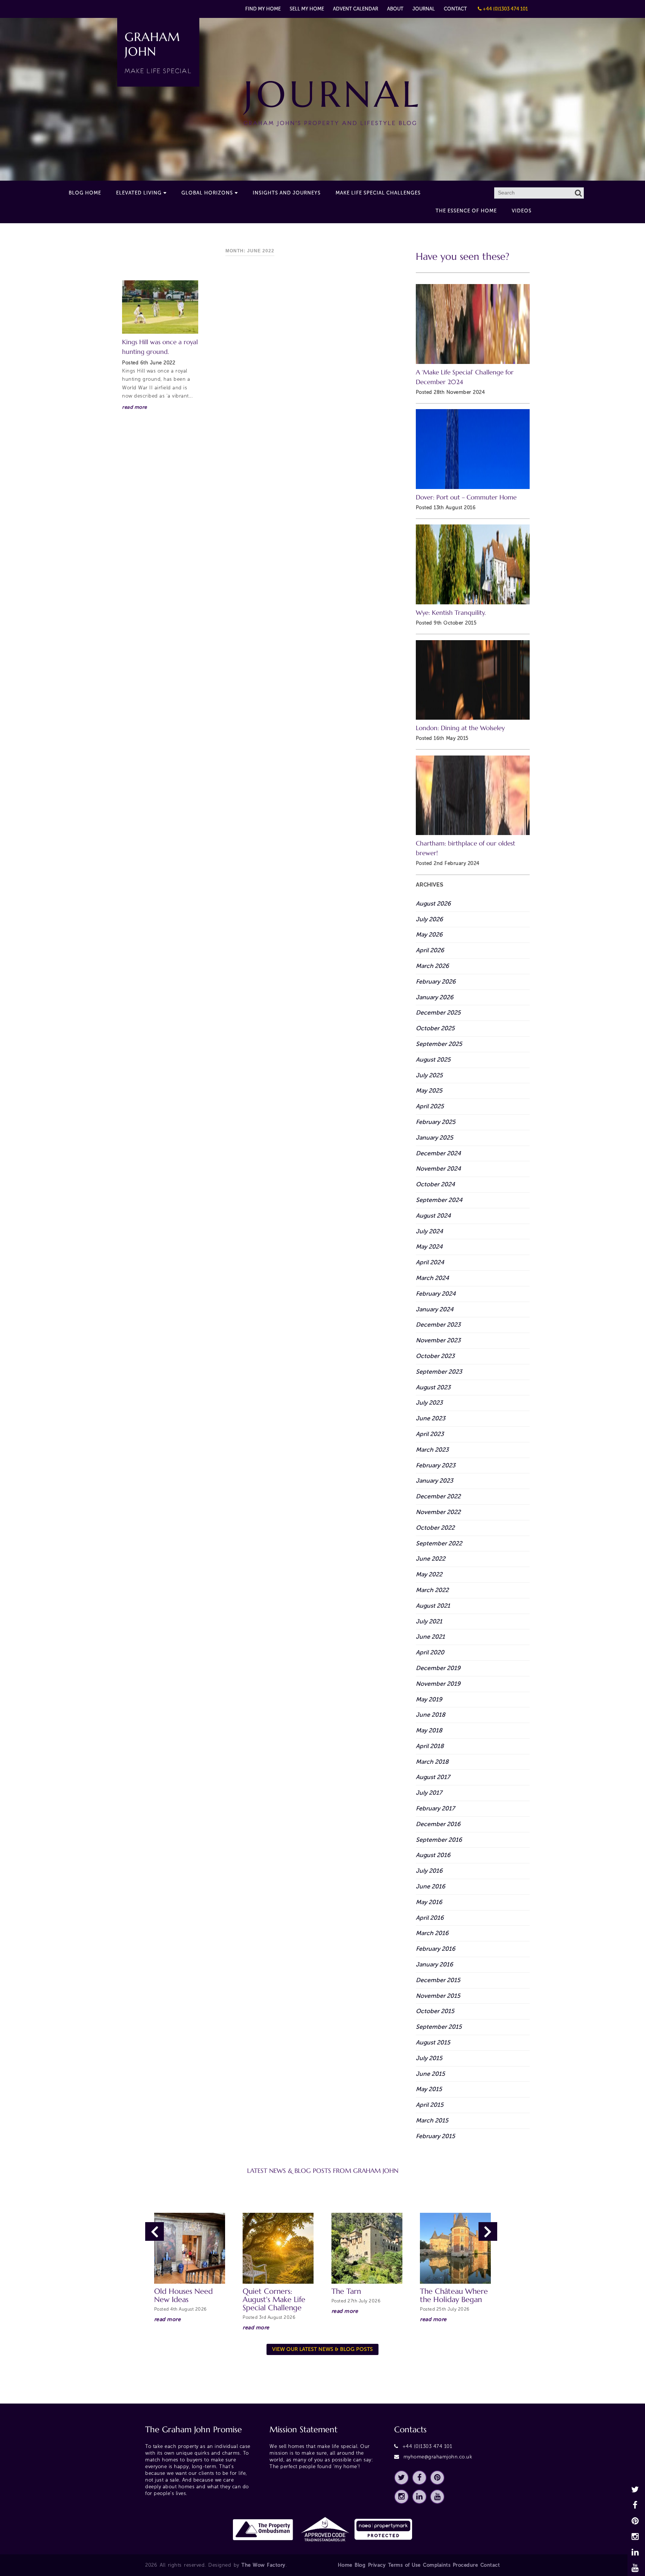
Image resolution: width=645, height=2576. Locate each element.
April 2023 (430, 1434)
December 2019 (438, 1668)
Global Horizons (207, 193)
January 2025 (434, 1138)
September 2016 (439, 1840)
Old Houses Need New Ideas (183, 2295)
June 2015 (430, 2074)
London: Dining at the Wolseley (460, 728)
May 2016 (429, 1902)
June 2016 (431, 1886)
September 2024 (439, 1200)
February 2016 (436, 1949)
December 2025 (438, 1013)
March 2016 (432, 1933)
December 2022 (438, 1496)
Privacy (377, 2565)
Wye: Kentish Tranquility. (451, 613)
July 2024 (429, 1231)
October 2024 (435, 1184)
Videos (522, 211)
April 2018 (430, 1746)
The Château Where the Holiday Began (454, 2295)
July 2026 (429, 919)
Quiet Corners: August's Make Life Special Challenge (274, 2300)
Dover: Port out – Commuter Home (466, 497)
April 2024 (430, 1262)
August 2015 (433, 2042)
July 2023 (429, 1403)
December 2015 (438, 1980)
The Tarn (346, 2291)
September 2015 (439, 2027)
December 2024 (438, 1153)
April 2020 (430, 1652)
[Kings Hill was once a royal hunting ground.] (160, 307)
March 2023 (432, 1450)
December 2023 (438, 1325)
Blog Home (85, 193)
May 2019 (429, 1699)
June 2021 (430, 1637)
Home (345, 2565)
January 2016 (434, 1964)
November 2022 (438, 1512)
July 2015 (429, 2058)
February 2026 (436, 982)
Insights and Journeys (287, 193)
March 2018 (432, 1762)
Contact (455, 9)
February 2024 (436, 1294)
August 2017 (433, 1777)
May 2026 (429, 935)
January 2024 (435, 1309)
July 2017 (429, 1793)
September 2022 (439, 1543)
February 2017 (435, 1808)
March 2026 (432, 966)
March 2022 (432, 1590)
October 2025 (435, 1028)
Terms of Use (404, 2565)
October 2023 (435, 1356)
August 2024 (433, 1216)
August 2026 (433, 904)
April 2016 (430, 1918)
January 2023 (434, 1481)
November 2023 (438, 1340)
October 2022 (435, 1528)
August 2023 (433, 1387)
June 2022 (431, 1559)
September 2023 (439, 1372)
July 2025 (429, 1075)
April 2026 (430, 950)
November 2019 (438, 1684)
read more (135, 407)
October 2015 (435, 2011)
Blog (360, 2565)
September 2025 (439, 1044)
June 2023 (431, 1418)
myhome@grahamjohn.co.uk (438, 2457)
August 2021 (433, 1606)
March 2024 (432, 1278)
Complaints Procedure (450, 2565)
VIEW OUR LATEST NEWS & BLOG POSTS (322, 2349)
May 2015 (429, 2089)
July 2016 (429, 1871)
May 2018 (429, 1730)
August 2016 (433, 1855)
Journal (424, 9)
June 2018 (431, 1715)
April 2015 (430, 2105)
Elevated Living (139, 193)
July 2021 (429, 1621)
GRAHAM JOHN (158, 52)
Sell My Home (307, 9)
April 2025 (430, 1106)
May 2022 (429, 1574)
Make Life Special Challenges (378, 193)
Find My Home (263, 9)
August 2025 (433, 1060)
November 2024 (438, 1169)
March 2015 (432, 2120)
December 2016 (438, 1824)
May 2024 (429, 1247)
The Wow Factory (264, 2565)
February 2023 (436, 1465)
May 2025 (429, 1091)
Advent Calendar (356, 9)
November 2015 (438, 1996)
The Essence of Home (466, 211)
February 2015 (435, 2136)
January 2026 (435, 997)
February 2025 (436, 1122)
